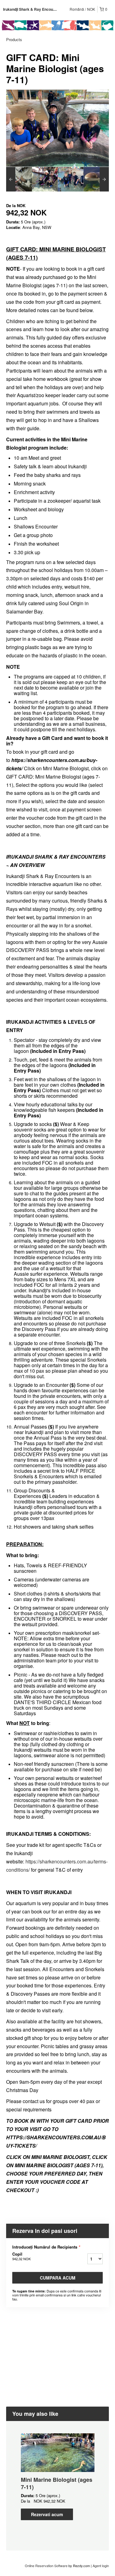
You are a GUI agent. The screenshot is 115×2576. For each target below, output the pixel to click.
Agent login (101, 2566)
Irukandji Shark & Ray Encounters (33, 9)
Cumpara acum (58, 2278)
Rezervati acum (47, 2514)
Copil (21, 2256)
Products (14, 39)
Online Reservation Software (46, 2566)
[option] (19, 179)
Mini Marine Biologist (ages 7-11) (57, 2483)
